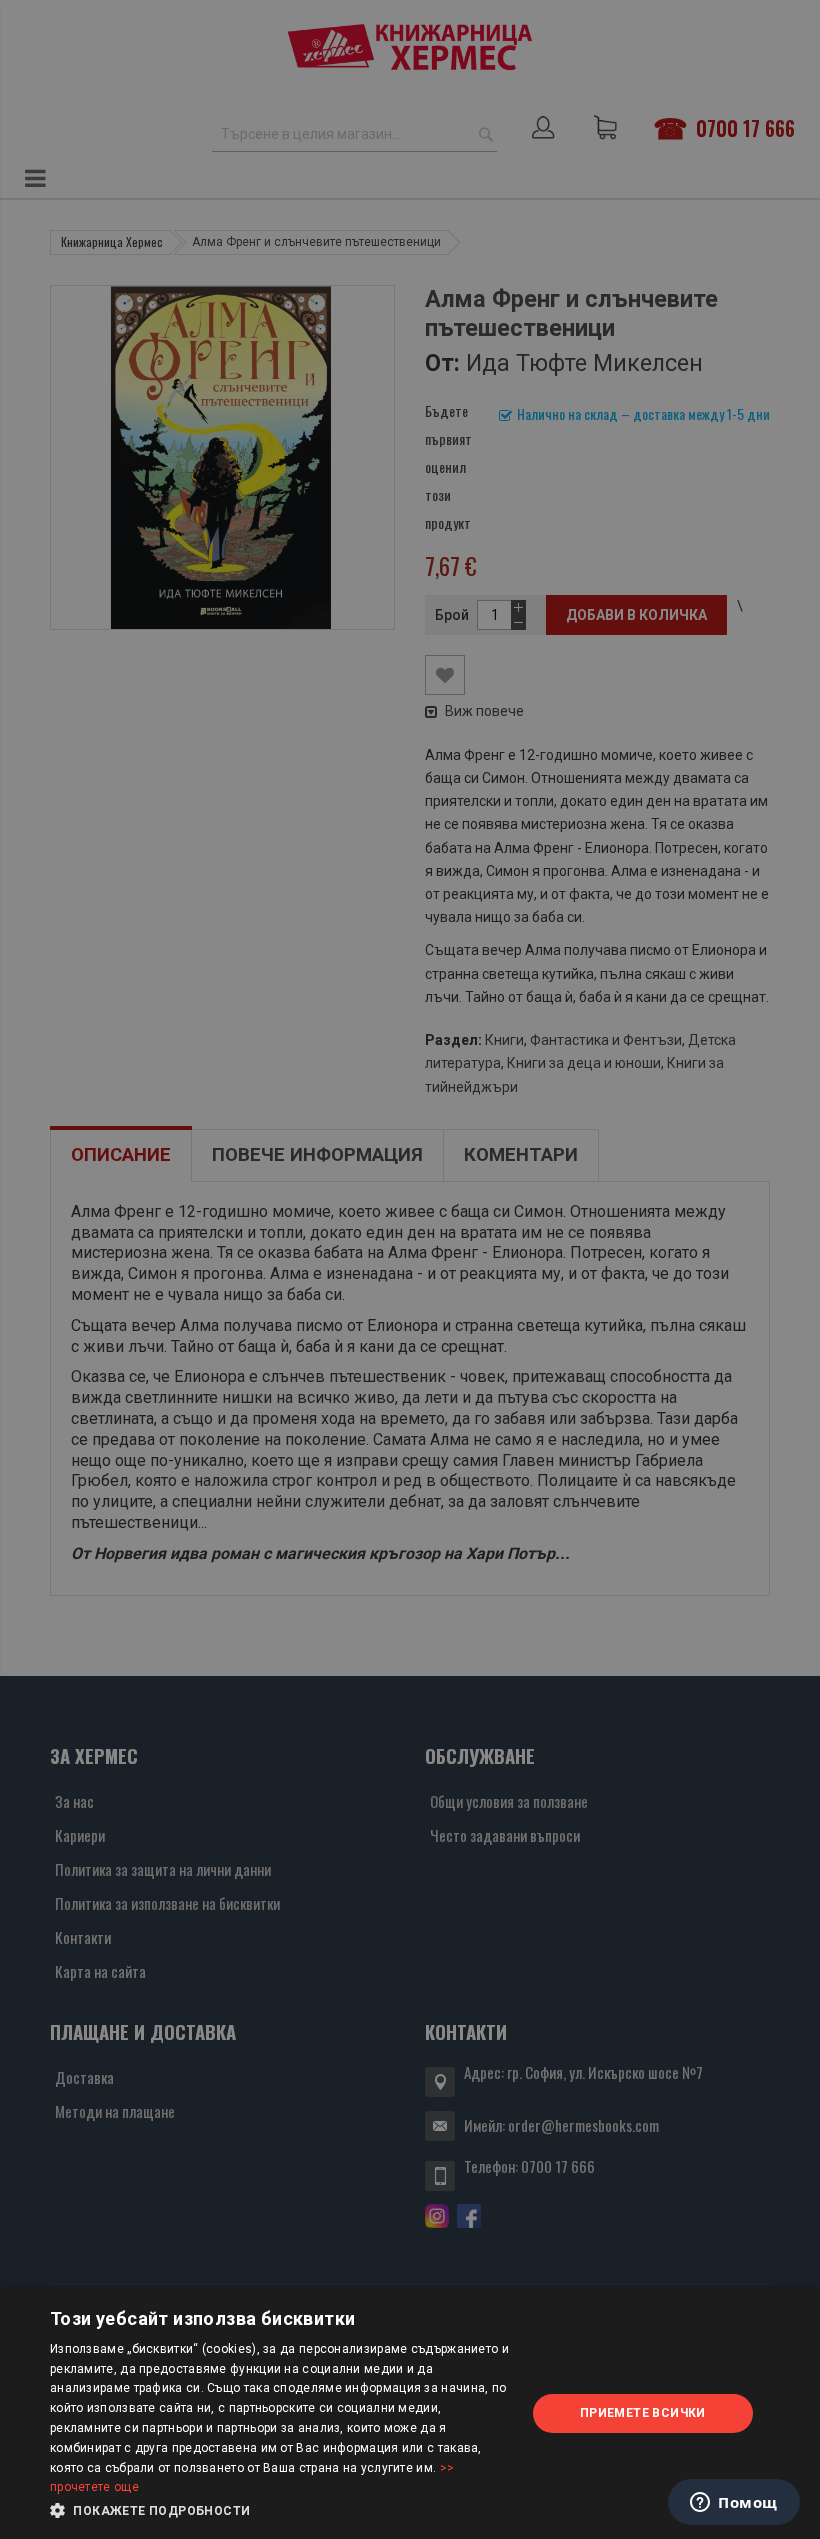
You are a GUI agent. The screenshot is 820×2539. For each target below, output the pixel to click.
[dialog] (410, 2413)
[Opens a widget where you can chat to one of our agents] (734, 2504)
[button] (281, 2511)
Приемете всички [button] (643, 2413)
